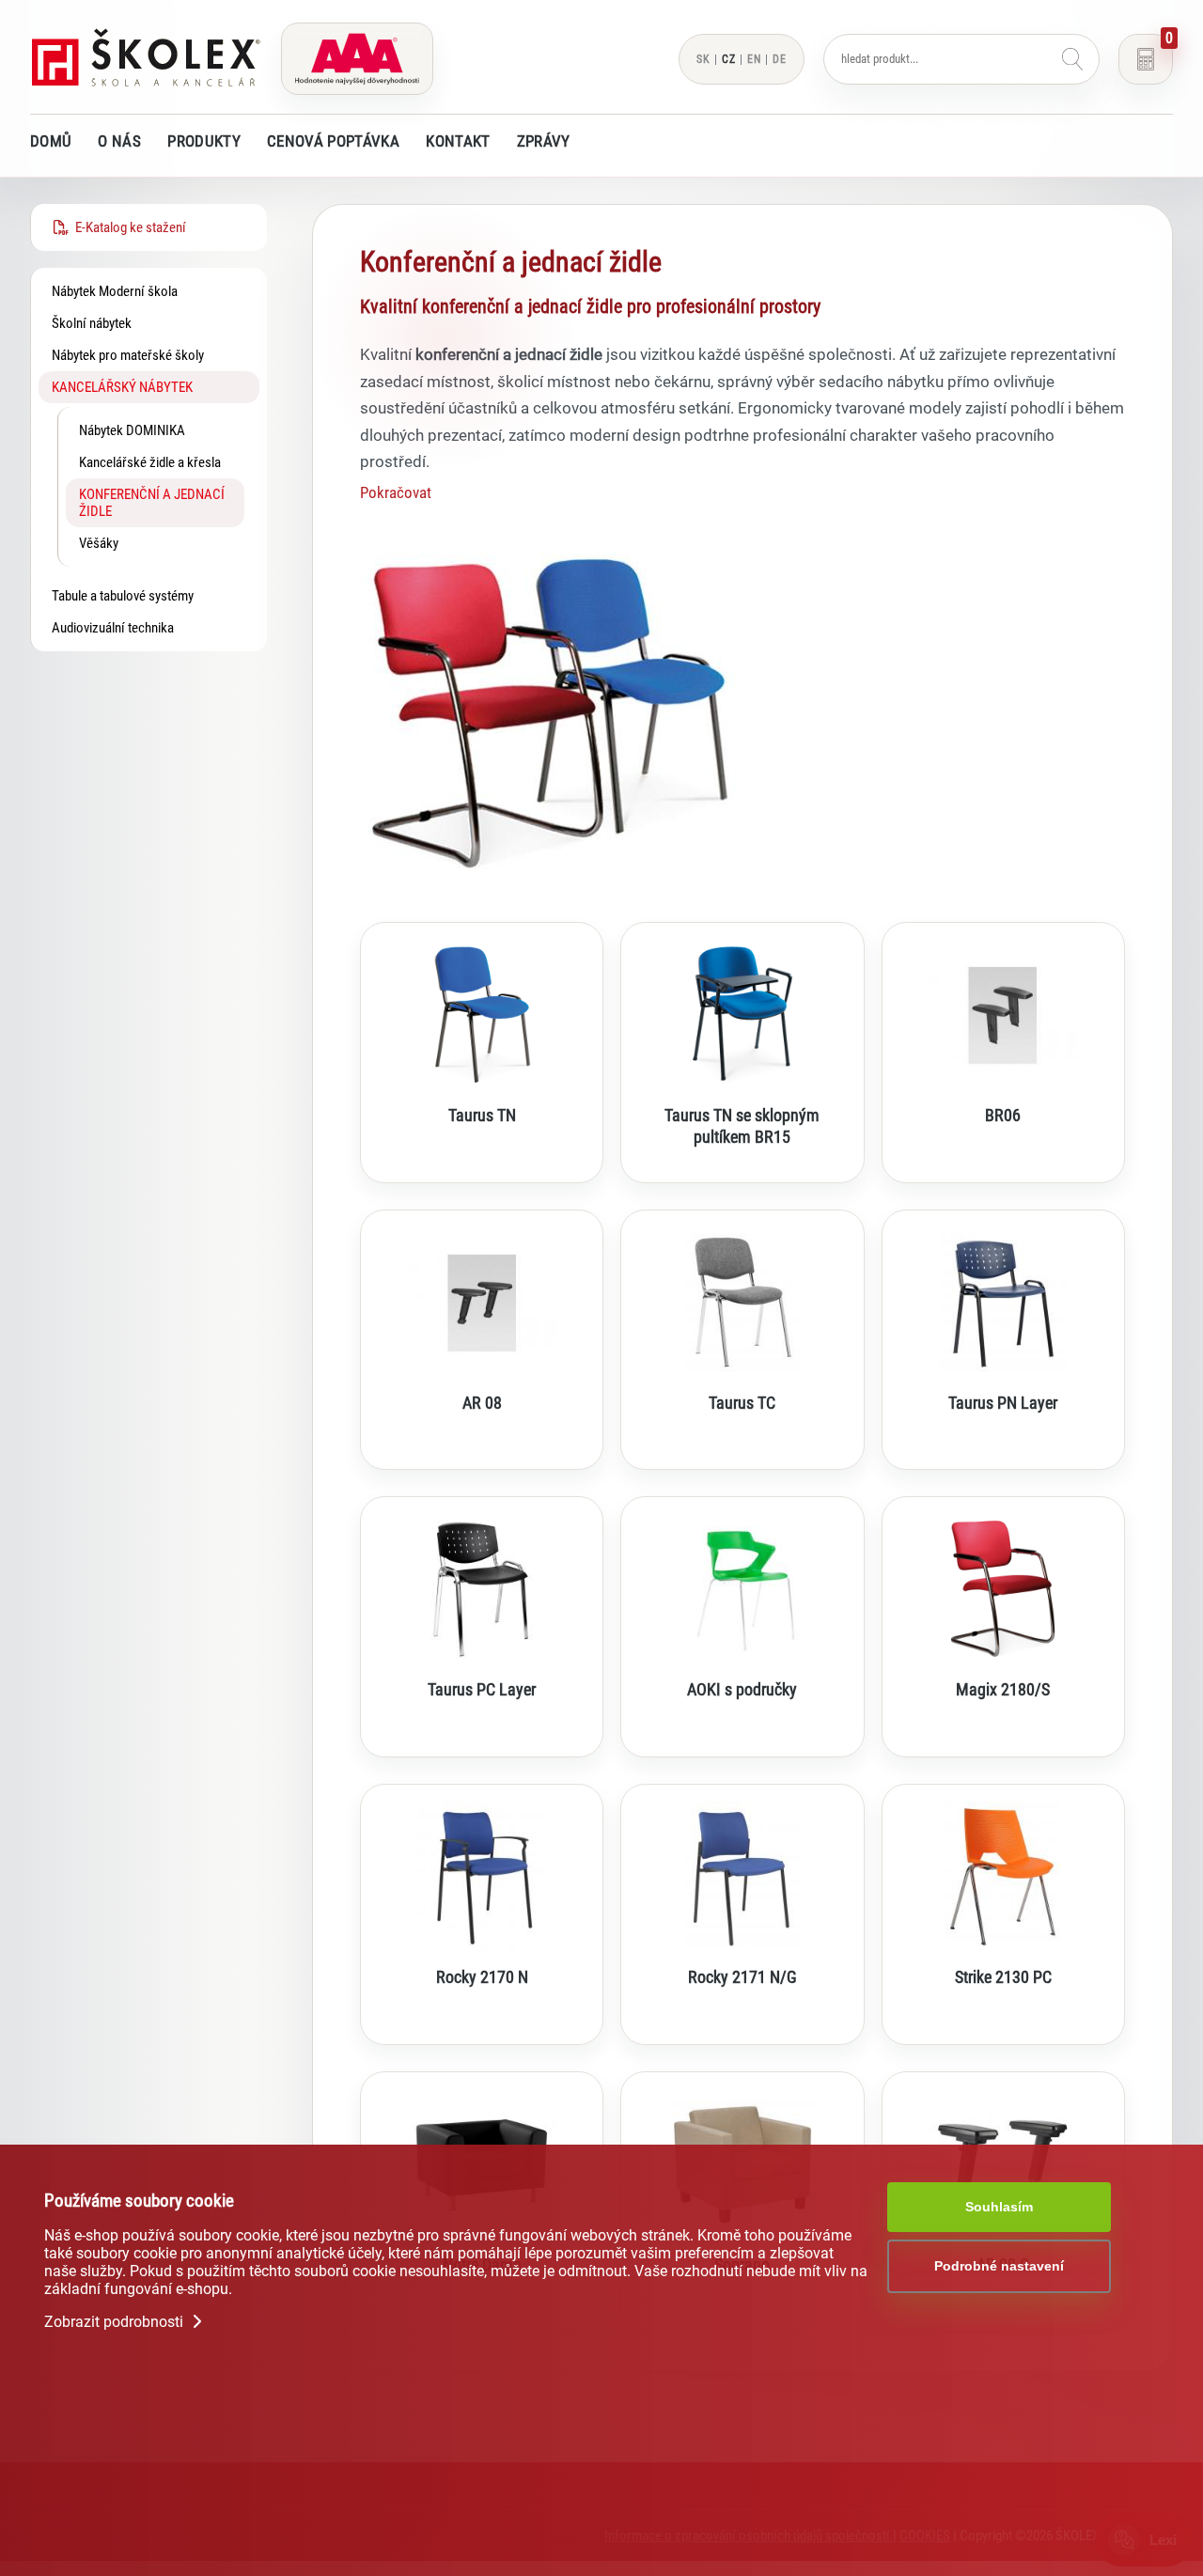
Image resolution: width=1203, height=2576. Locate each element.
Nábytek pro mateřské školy (128, 355)
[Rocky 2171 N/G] (742, 1877)
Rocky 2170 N (482, 1977)
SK (703, 59)
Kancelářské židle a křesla (150, 462)
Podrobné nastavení (999, 2266)
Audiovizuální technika (113, 628)
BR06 (1003, 1116)
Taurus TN (482, 1116)
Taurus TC (742, 1403)
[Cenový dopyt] (1146, 59)
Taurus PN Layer (1003, 1403)
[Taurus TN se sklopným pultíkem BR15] (742, 1015)
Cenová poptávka (333, 141)
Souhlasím (999, 2207)
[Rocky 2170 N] (482, 1877)
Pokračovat (396, 492)
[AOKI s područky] (742, 1589)
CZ (729, 59)
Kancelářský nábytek (122, 387)
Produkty (204, 141)
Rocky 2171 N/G (742, 1977)
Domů (51, 141)
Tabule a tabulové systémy (123, 596)
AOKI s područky (742, 1690)
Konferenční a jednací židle (152, 503)
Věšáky (99, 543)
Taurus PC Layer (482, 1690)
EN (754, 59)
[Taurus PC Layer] (482, 1589)
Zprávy (544, 141)
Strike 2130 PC (1003, 1977)
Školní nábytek (92, 323)
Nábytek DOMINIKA (132, 430)
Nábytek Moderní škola (115, 291)
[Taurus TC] (742, 1303)
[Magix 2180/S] (1003, 1589)
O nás (119, 141)
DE (780, 59)
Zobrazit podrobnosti (116, 2322)
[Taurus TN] (482, 1015)
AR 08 (482, 1403)
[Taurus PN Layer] (1003, 1303)
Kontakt (458, 141)
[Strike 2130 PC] (1003, 1877)
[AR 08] (482, 1303)
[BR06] (1003, 1015)
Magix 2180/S (1003, 1690)
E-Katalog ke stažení (128, 227)
